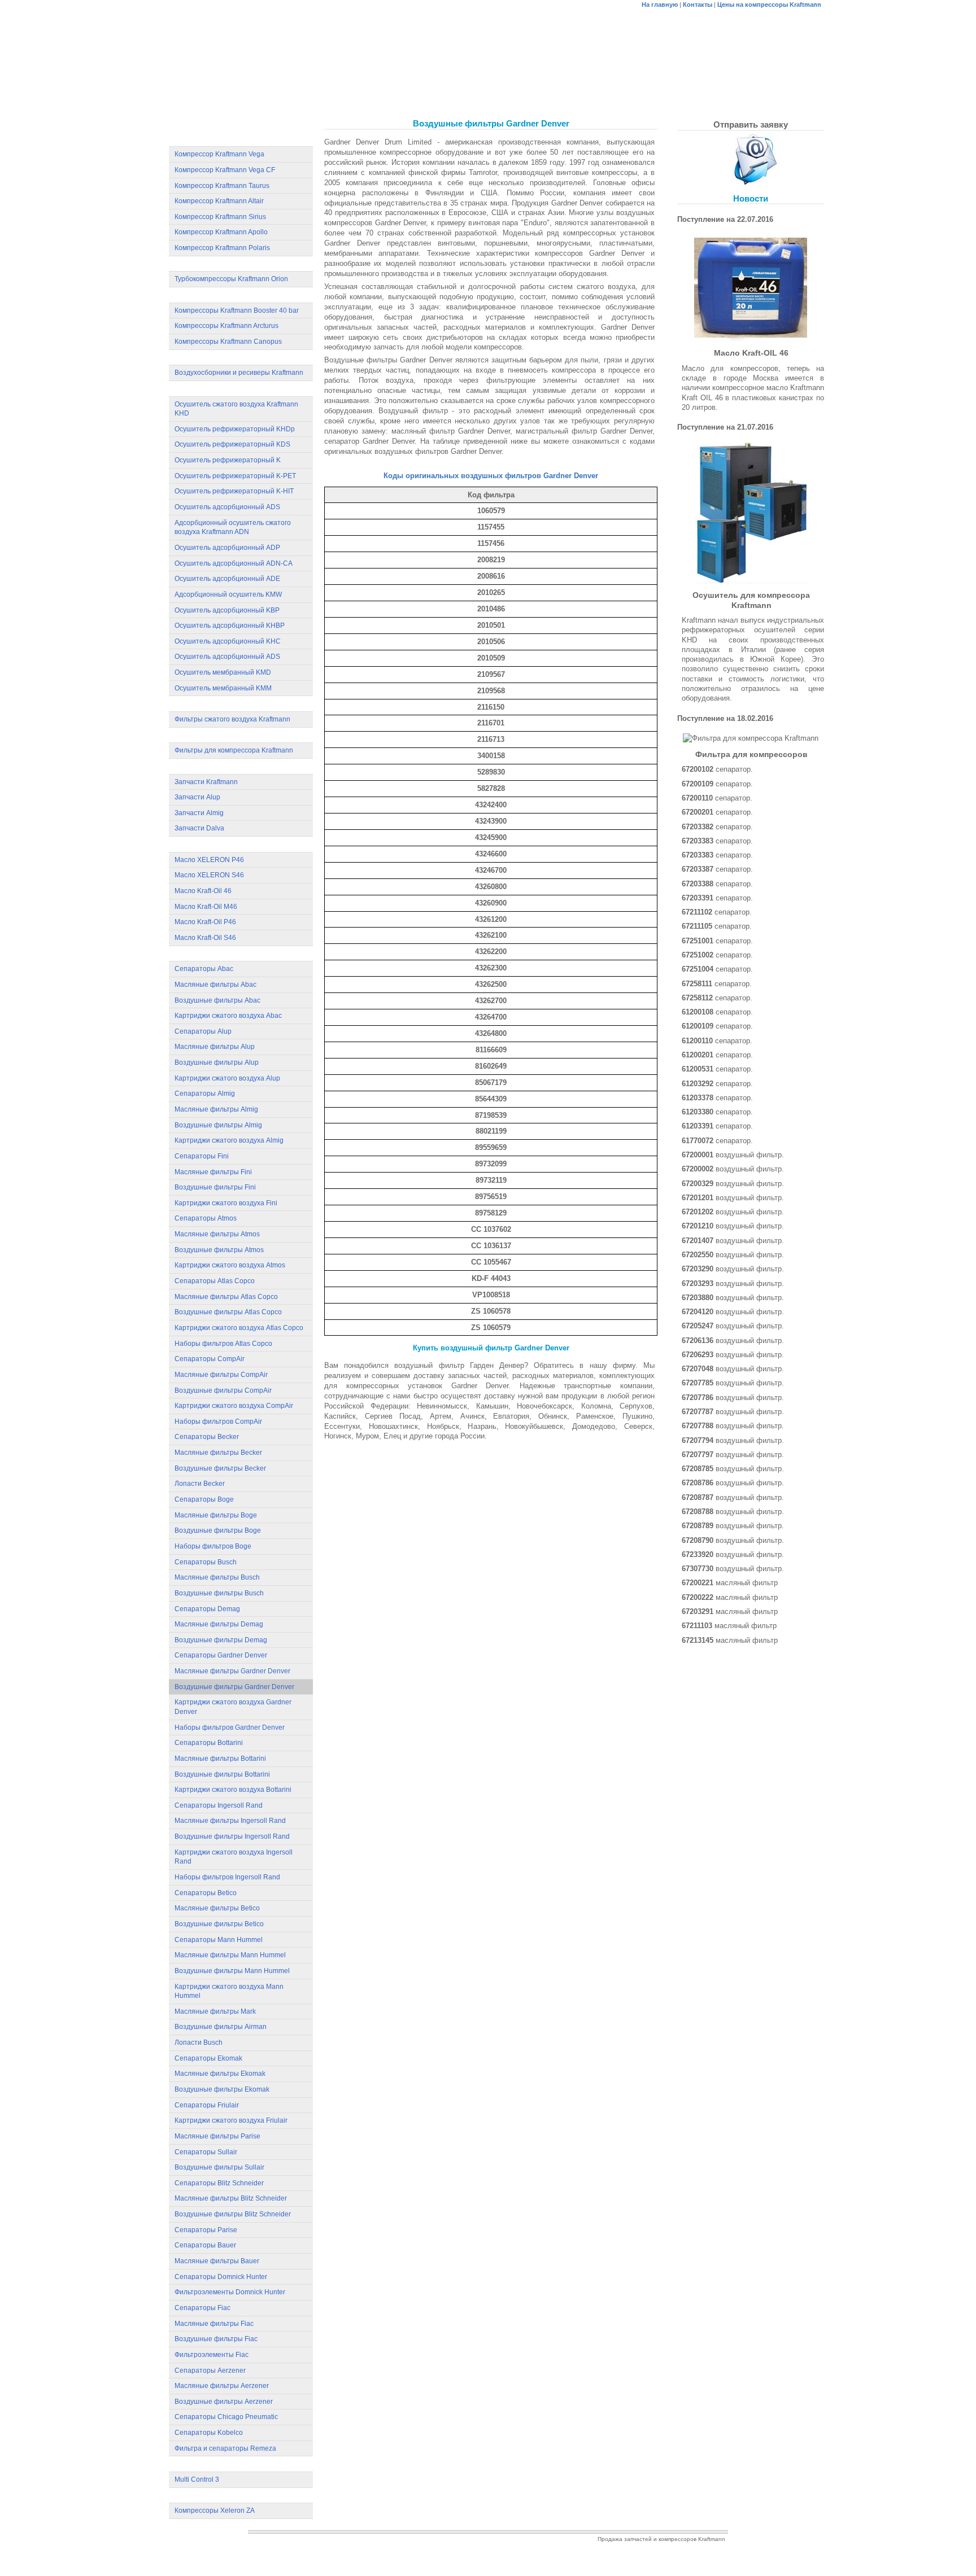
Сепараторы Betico (206, 1893)
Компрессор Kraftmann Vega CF (225, 170)
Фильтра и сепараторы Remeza (225, 2448)
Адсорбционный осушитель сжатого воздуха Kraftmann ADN (233, 528)
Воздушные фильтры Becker (220, 1468)
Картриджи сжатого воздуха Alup (227, 1078)
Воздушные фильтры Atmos (219, 1250)
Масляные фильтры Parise (217, 2136)
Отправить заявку (751, 124)
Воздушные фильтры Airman (221, 2027)
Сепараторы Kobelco (209, 2433)
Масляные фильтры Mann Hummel (230, 1955)
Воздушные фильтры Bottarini (222, 1774)
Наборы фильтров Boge (213, 1546)
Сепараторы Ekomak (208, 2058)
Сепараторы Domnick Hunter (221, 2277)
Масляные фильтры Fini (213, 1172)
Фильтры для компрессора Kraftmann (234, 750)
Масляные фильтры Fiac (214, 2324)
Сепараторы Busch (206, 1562)
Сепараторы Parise (206, 2230)
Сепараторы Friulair (207, 2105)
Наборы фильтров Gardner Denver (230, 1727)
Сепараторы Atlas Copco (215, 1281)
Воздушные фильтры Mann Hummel (232, 1971)
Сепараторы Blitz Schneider (219, 2183)
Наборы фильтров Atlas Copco (223, 1344)
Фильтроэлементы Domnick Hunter (230, 2292)
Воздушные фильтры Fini (215, 1187)
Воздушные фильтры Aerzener (224, 2402)
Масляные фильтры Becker (218, 1453)
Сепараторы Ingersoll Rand (219, 1805)
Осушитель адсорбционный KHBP (230, 626)
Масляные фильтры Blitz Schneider (231, 2198)
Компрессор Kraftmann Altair (219, 201)
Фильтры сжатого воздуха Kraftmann (232, 719)
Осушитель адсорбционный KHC (228, 641)
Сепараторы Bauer (205, 2245)
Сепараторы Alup (203, 1031)
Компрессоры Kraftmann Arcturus (226, 326)
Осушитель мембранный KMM (223, 688)
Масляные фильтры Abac (215, 985)
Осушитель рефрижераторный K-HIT (234, 491)
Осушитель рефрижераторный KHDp (235, 429)
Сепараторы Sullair (206, 2152)
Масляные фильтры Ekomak (220, 2074)
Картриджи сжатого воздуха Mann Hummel (229, 1991)
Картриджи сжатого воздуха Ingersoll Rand (234, 1857)
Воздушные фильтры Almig (218, 1125)
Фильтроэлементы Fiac (212, 2355)
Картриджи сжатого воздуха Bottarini (233, 1790)
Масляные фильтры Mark (215, 2011)
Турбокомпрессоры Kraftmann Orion (231, 279)
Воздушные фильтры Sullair (219, 2167)
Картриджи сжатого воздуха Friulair (231, 2120)
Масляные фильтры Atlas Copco (226, 1297)
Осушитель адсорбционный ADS (227, 507)
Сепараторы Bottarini (209, 1743)
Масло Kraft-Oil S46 (205, 938)
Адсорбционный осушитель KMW (228, 594)
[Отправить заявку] (751, 159)
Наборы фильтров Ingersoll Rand (227, 1877)
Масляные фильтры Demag (219, 1624)
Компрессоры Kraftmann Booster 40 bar (237, 310)
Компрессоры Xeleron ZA (215, 2511)
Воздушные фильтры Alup (217, 1062)
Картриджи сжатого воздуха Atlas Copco (239, 1328)
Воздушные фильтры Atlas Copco (228, 1312)
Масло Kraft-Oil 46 (203, 891)
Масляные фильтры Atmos (217, 1234)
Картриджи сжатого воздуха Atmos (230, 1265)
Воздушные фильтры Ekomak (222, 2089)
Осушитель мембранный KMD (223, 672)
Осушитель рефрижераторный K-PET (235, 476)
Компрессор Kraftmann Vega (219, 154)
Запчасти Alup (197, 797)
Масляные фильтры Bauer (217, 2261)
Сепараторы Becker (207, 1437)
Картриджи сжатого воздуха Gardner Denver (233, 1707)
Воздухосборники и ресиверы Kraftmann (239, 373)
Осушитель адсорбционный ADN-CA (234, 563)
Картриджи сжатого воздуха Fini (226, 1203)
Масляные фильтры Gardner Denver (232, 1671)
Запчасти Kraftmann (206, 782)
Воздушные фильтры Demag (221, 1640)
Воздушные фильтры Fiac (216, 2339)
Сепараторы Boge (204, 1499)
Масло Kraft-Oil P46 (205, 922)
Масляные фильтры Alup (215, 1047)
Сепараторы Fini (202, 1156)
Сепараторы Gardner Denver (221, 1655)
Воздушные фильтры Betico (219, 1924)
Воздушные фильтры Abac (217, 1000)
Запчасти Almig (199, 813)
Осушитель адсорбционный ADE (227, 579)
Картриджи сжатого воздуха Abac (228, 1016)
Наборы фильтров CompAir (218, 1422)
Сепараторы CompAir (210, 1359)
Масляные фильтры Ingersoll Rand (230, 1821)
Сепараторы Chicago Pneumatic (226, 2417)
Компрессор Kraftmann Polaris (222, 248)
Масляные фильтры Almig (216, 1109)
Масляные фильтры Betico (217, 1908)
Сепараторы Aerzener (210, 2371)
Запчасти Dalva (199, 828)
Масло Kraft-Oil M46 (206, 907)
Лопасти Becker (200, 1484)
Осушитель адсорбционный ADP (227, 548)
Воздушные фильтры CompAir (223, 1390)
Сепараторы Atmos (206, 1218)
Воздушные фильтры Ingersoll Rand (232, 1836)
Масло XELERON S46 (209, 875)
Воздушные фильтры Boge (218, 1530)
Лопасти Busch (199, 2043)
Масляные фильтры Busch (217, 1577)
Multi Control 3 (197, 2479)
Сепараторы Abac (204, 969)
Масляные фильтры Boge (216, 1515)
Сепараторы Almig (205, 1094)
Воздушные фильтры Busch (219, 1593)
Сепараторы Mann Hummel (219, 1940)
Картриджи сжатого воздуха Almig (229, 1140)
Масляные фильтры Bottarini (220, 1759)
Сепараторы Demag (207, 1609)
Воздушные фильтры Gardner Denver (234, 1687)
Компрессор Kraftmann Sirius (220, 217)
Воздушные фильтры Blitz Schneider (233, 2214)
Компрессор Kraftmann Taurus (222, 186)
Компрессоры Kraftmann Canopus (228, 342)
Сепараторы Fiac (202, 2308)
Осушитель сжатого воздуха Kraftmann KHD (236, 409)
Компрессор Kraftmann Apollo (221, 232)
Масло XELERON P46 (209, 860)
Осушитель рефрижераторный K (228, 460)
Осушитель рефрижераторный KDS (232, 444)
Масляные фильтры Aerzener (222, 2386)
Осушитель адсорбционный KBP (227, 610)
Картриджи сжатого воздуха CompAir (234, 1406)
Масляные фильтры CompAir (221, 1375)
